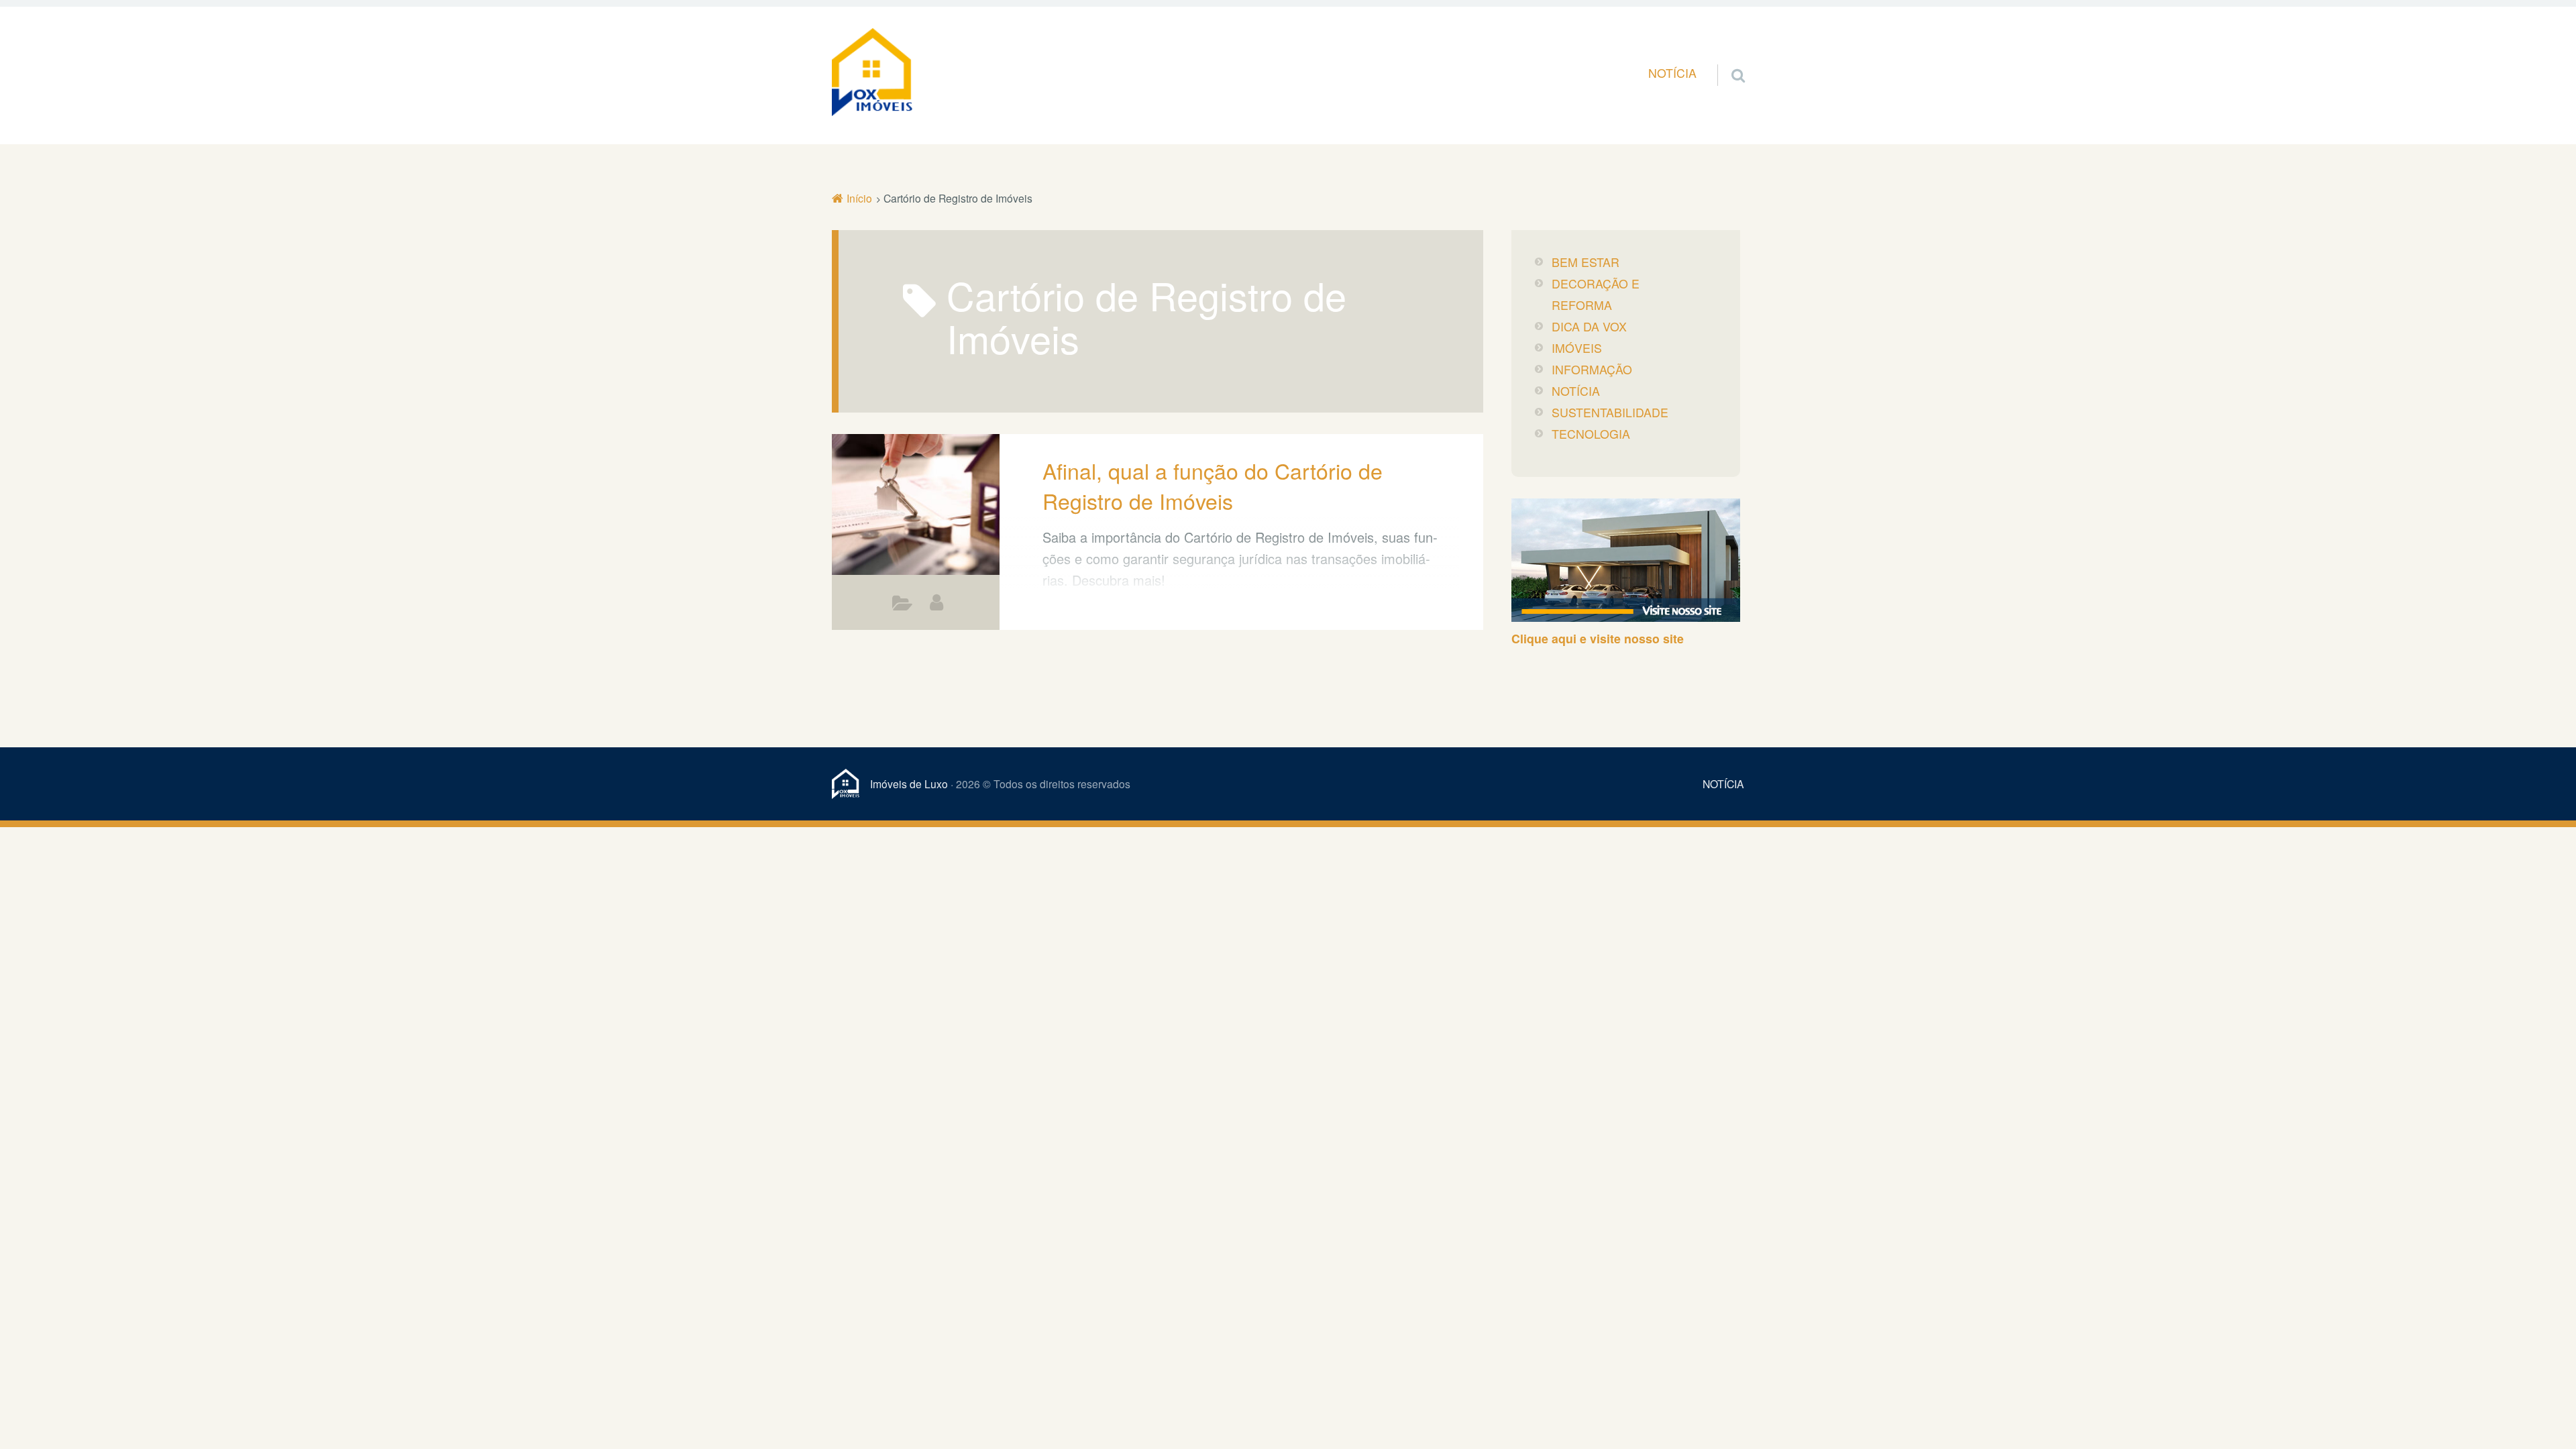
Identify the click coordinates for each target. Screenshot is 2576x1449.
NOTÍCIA (1672, 73)
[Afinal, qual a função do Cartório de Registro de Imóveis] (916, 506)
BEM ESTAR (1586, 262)
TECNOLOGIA (1591, 434)
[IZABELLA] (936, 602)
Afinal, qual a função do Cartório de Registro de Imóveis (1213, 485)
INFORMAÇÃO (903, 606)
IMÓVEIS (1577, 348)
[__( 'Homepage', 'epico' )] (851, 784)
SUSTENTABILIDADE (1610, 412)
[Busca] (1726, 59)
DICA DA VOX (1589, 326)
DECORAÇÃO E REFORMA (1596, 294)
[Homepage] (872, 72)
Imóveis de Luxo (909, 784)
